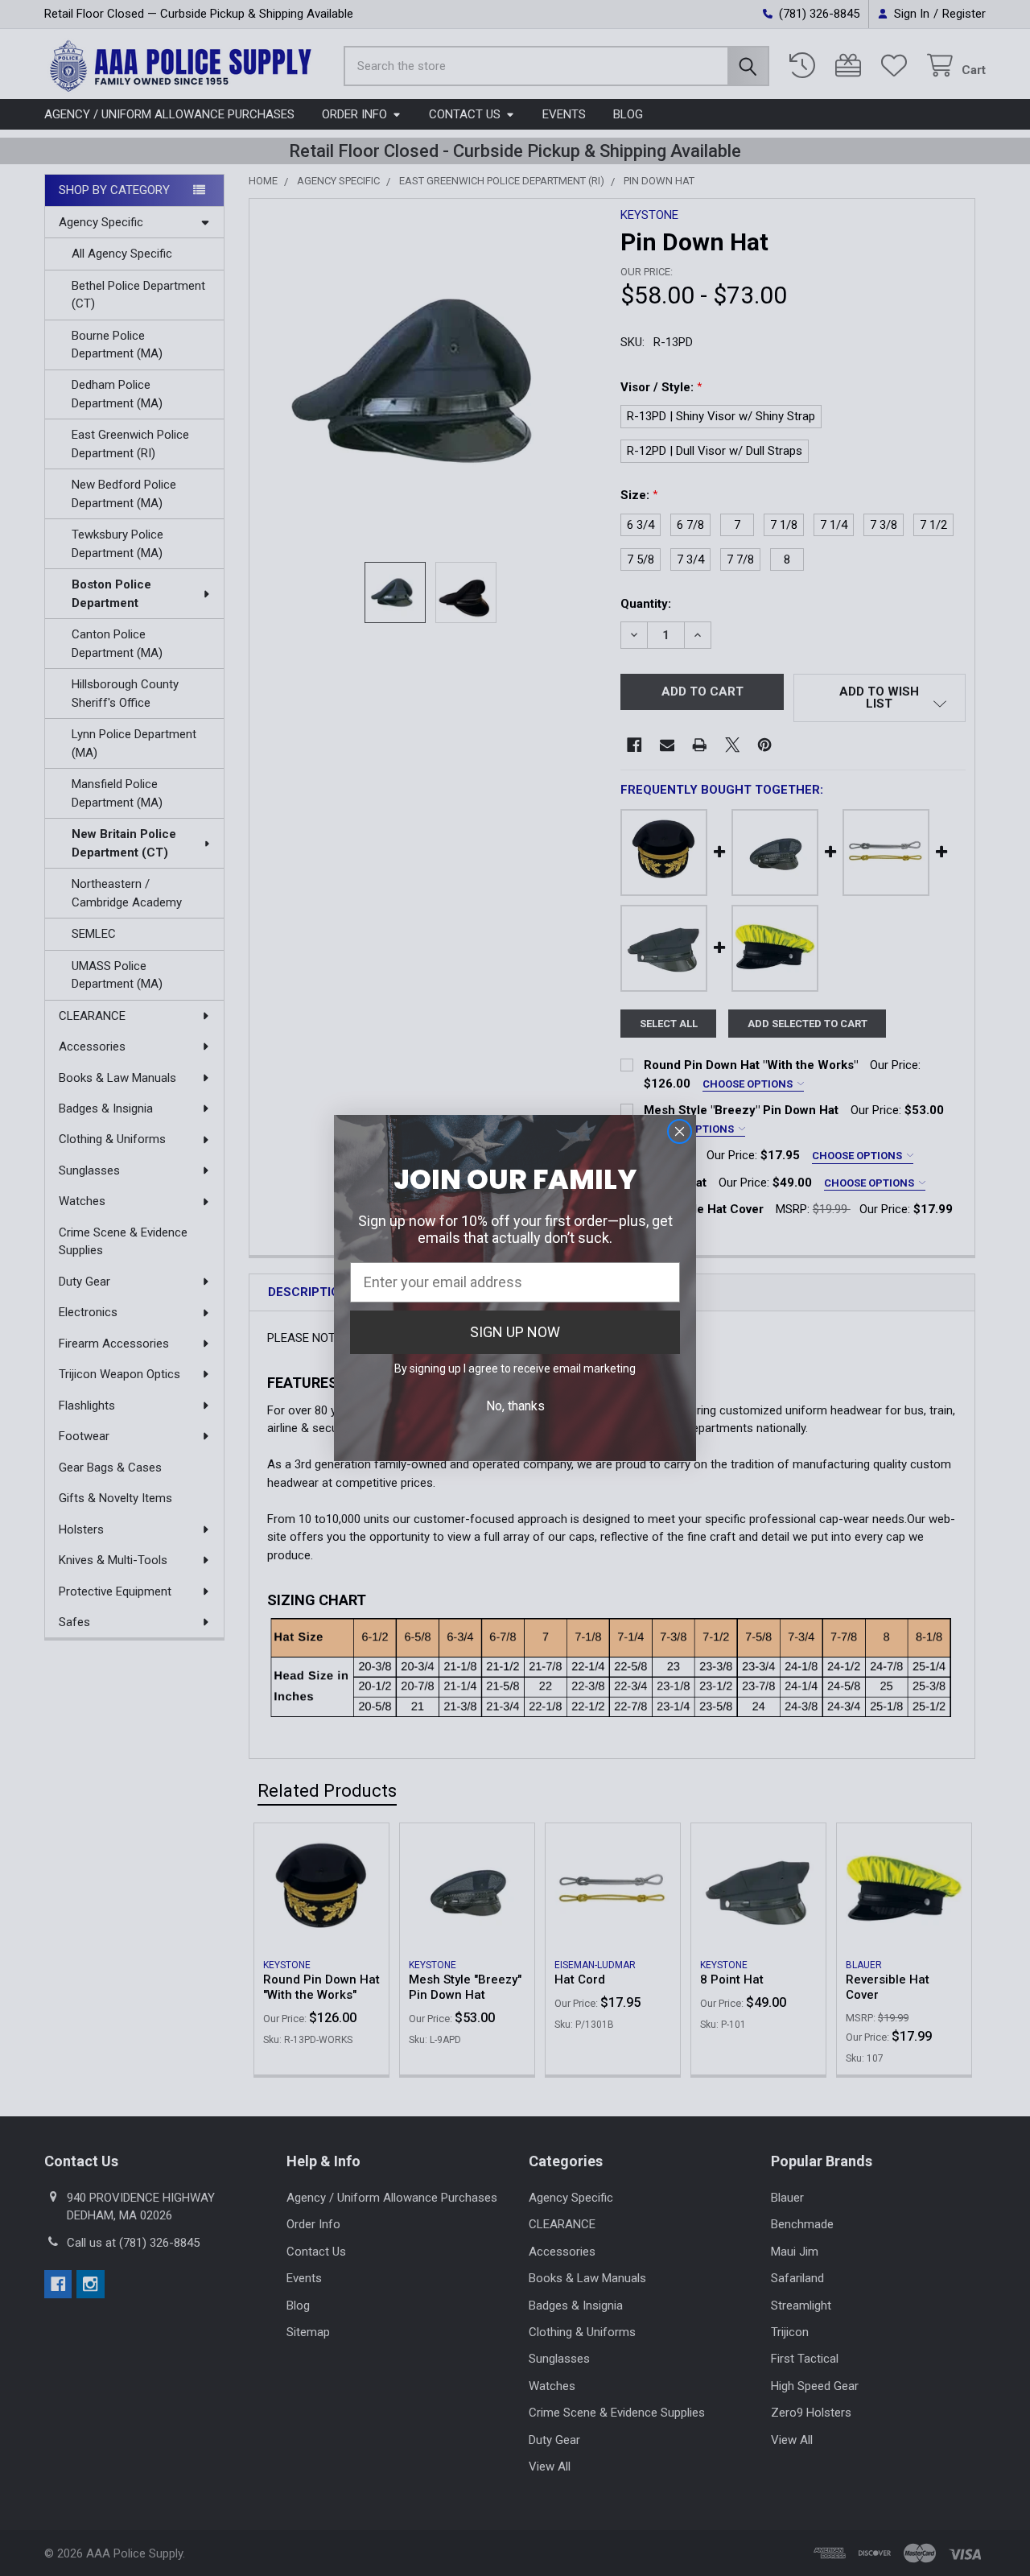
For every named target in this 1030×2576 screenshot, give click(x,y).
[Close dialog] (680, 1131)
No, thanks (515, 1406)
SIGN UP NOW (515, 1332)
